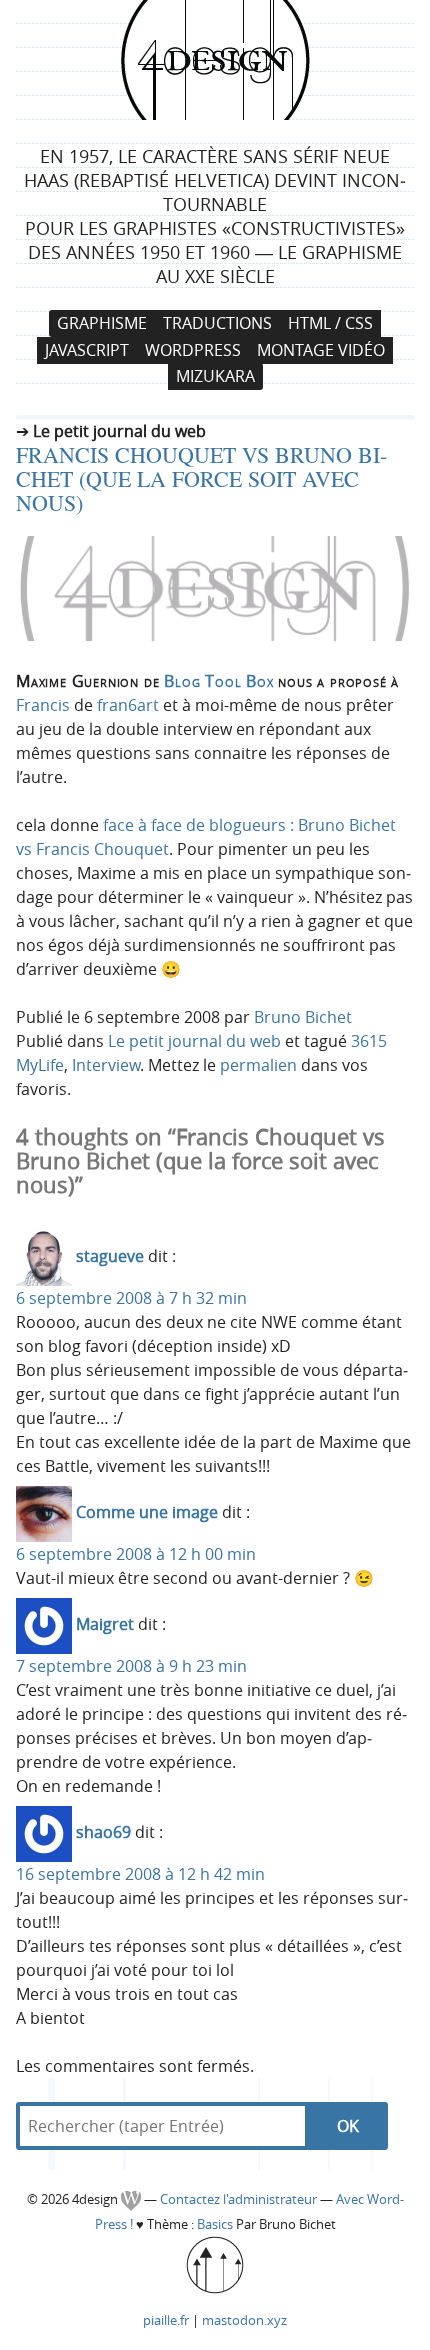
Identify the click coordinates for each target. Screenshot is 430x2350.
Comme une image (147, 1512)
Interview (106, 1065)
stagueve (110, 1256)
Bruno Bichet (303, 1017)
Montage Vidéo (321, 350)
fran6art (128, 705)
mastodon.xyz (244, 2320)
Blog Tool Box (218, 681)
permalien (258, 1065)
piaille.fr (166, 2320)
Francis (43, 705)
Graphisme (102, 324)
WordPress (193, 350)
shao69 (103, 1832)
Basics (215, 2224)
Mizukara (215, 377)
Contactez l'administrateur (240, 2199)
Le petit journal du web (194, 1041)
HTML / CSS (330, 324)
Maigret (105, 1624)
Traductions (217, 324)
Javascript (87, 350)
